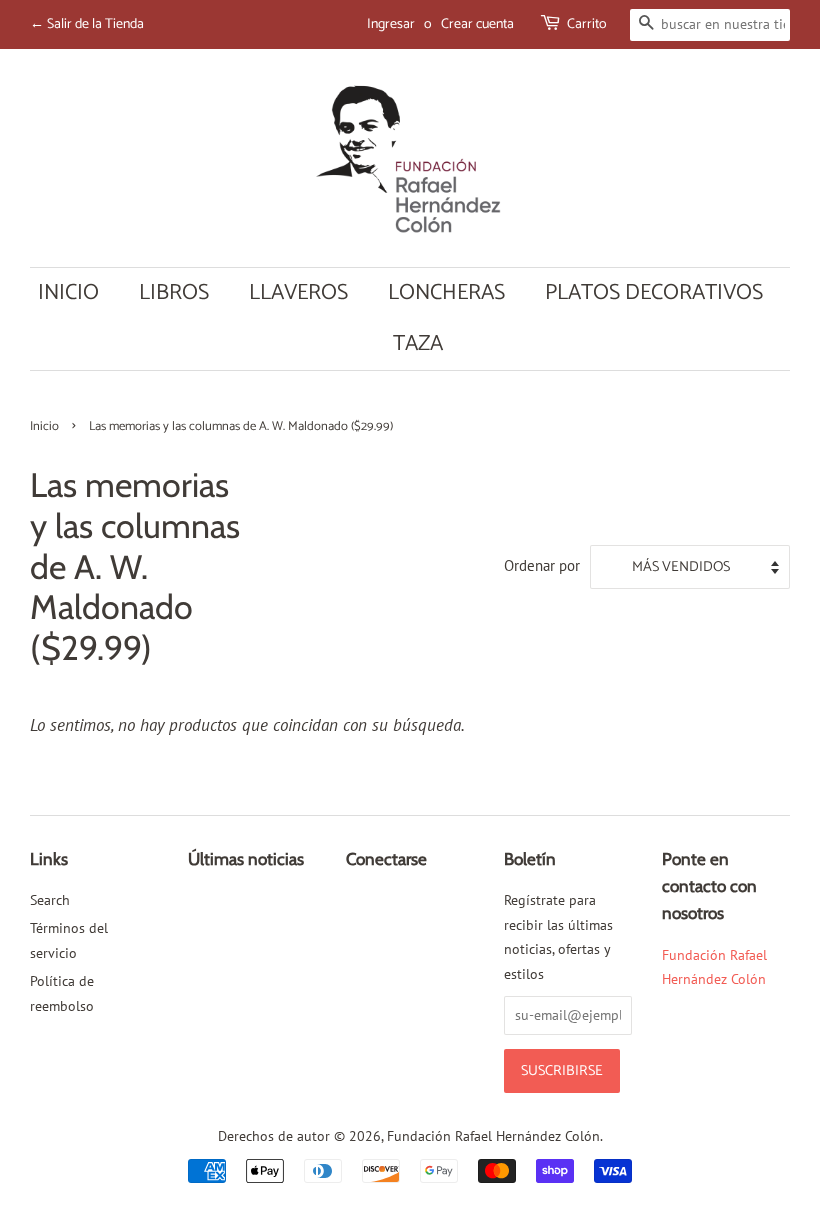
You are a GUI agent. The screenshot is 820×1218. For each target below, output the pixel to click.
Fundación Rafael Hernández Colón (493, 1135)
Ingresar (391, 24)
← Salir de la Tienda (87, 24)
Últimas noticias (246, 859)
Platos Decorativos (654, 293)
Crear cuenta (477, 24)
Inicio (68, 293)
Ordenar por (542, 565)
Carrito (587, 24)
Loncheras (446, 293)
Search (50, 899)
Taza (418, 344)
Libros (174, 293)
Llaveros (298, 293)
